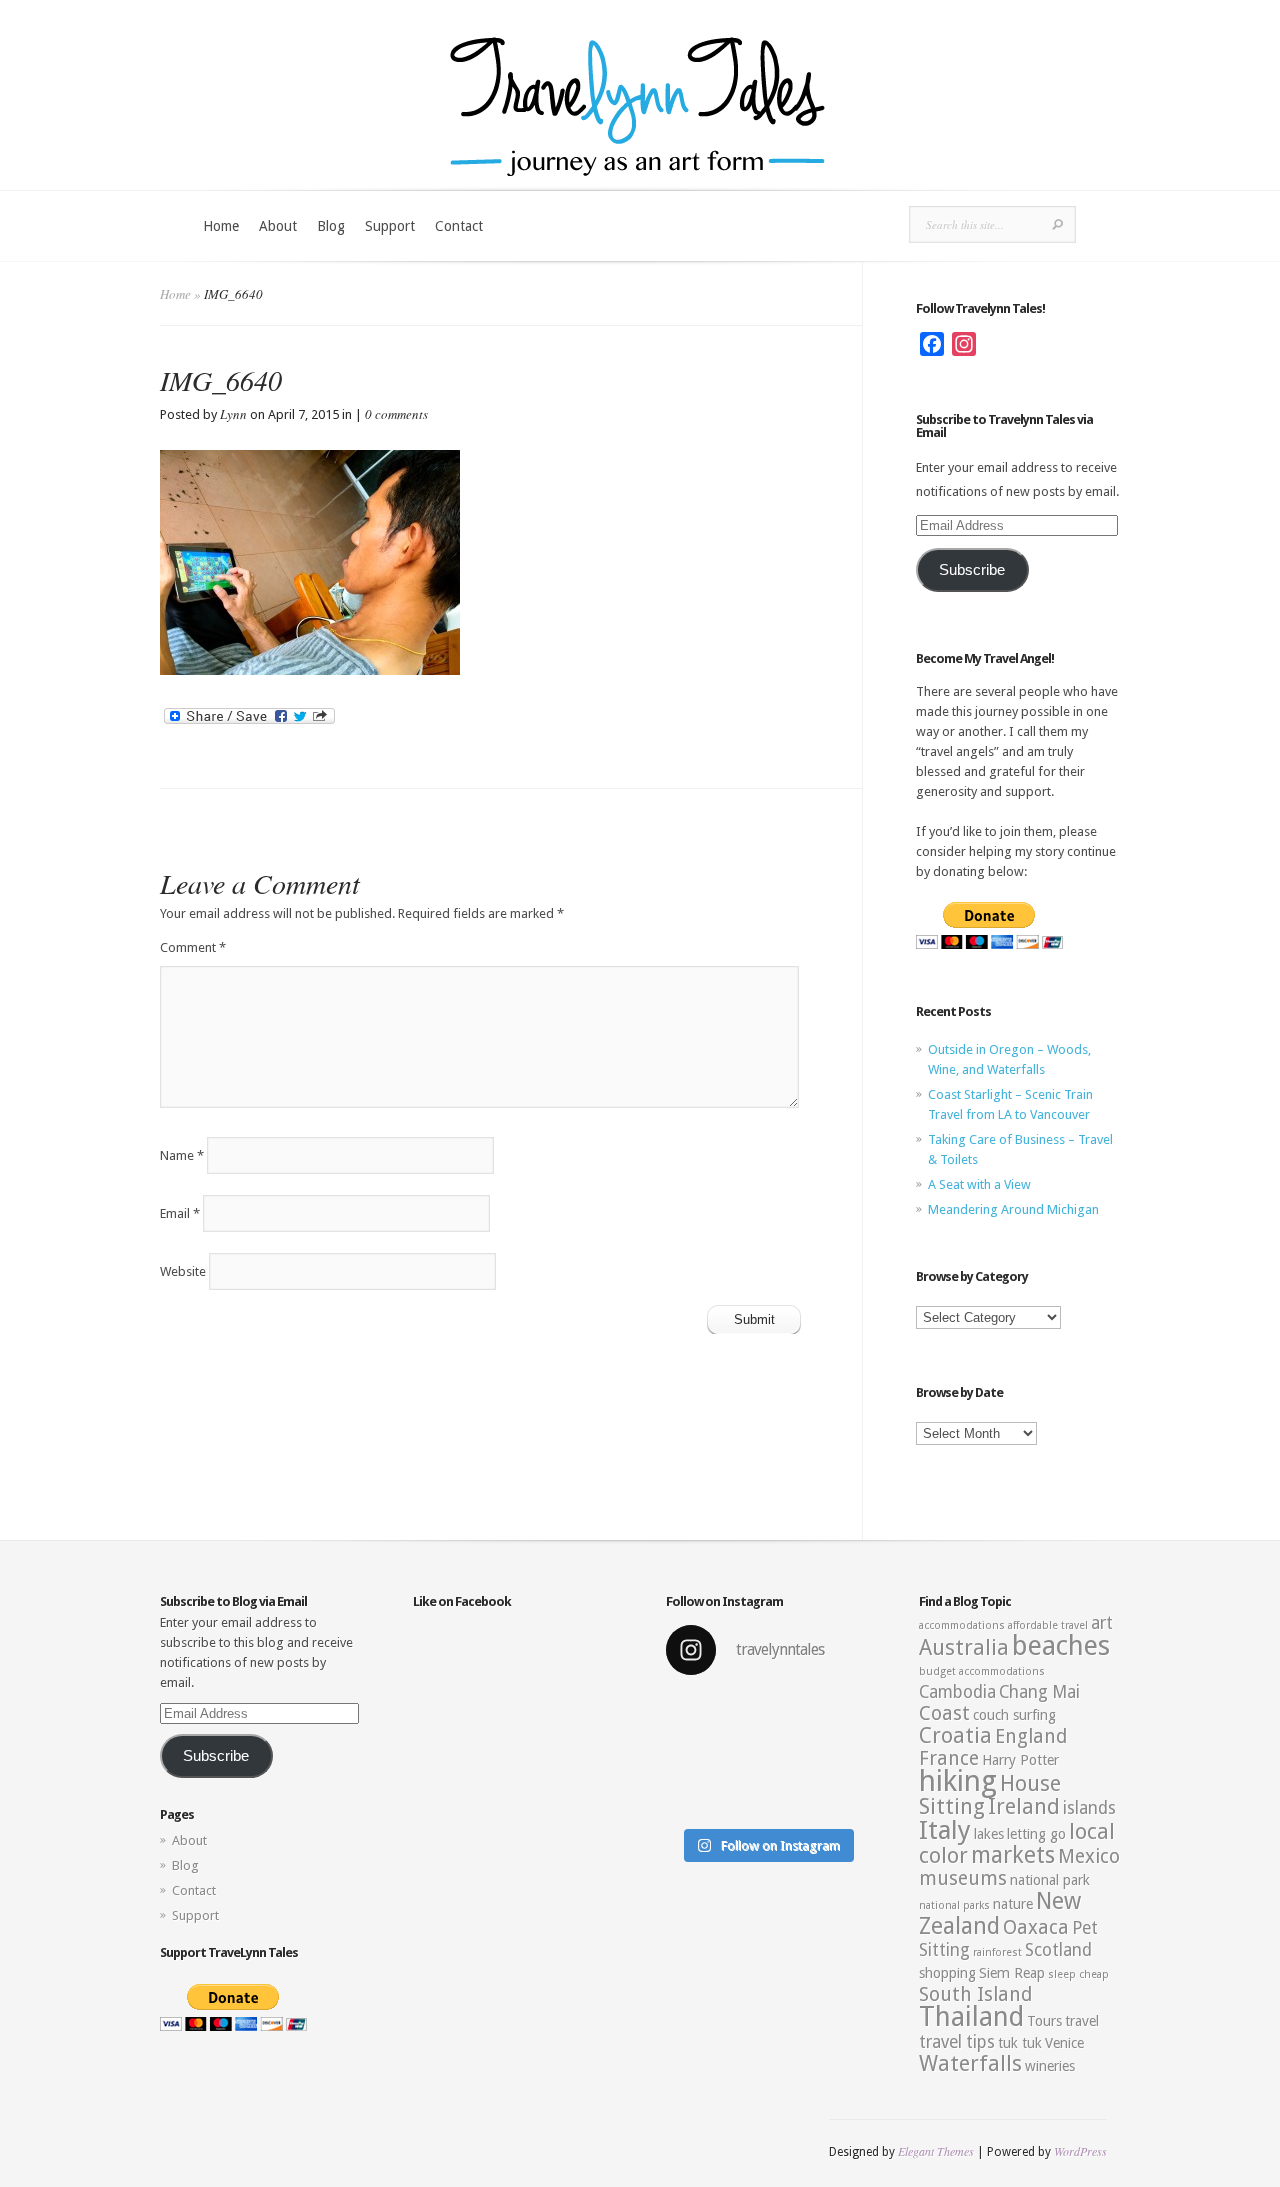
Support (390, 226)
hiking (958, 1781)
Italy (945, 1830)
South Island (975, 1994)
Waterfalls (970, 2063)
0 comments (396, 414)
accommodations (962, 1625)
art (1102, 1623)
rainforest (997, 1952)
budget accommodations (982, 1671)
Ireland (1024, 1806)
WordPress (1080, 2151)
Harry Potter (1020, 1760)
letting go (1036, 1834)
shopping (947, 1973)
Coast (944, 1713)
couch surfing (1014, 1715)
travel (1082, 2021)
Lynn (233, 414)
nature (1013, 1904)
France (949, 1758)
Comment (193, 947)
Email (180, 1213)
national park (1050, 1880)
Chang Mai (1039, 1692)
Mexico (1089, 1856)
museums (963, 1878)
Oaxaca (1036, 1927)
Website (183, 1271)
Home (221, 226)
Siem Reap (1012, 1973)
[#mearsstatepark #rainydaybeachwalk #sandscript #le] (766, 1755)
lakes (989, 1834)
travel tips (957, 2042)
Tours (1044, 2021)
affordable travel (1048, 1625)
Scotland (1058, 1950)
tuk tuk (1020, 2043)
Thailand (971, 2017)
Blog (331, 226)
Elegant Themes (936, 2151)
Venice (1064, 2043)
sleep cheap (1078, 1974)
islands (1089, 1808)
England (1031, 1736)
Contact (459, 226)
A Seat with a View (979, 1184)
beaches (1061, 1646)
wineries (1050, 2066)
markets (1013, 1855)
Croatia (955, 1735)
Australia (964, 1647)
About (278, 226)
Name (182, 1155)
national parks (954, 1905)
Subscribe (972, 570)
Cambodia (957, 1692)
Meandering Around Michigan (1013, 1209)
